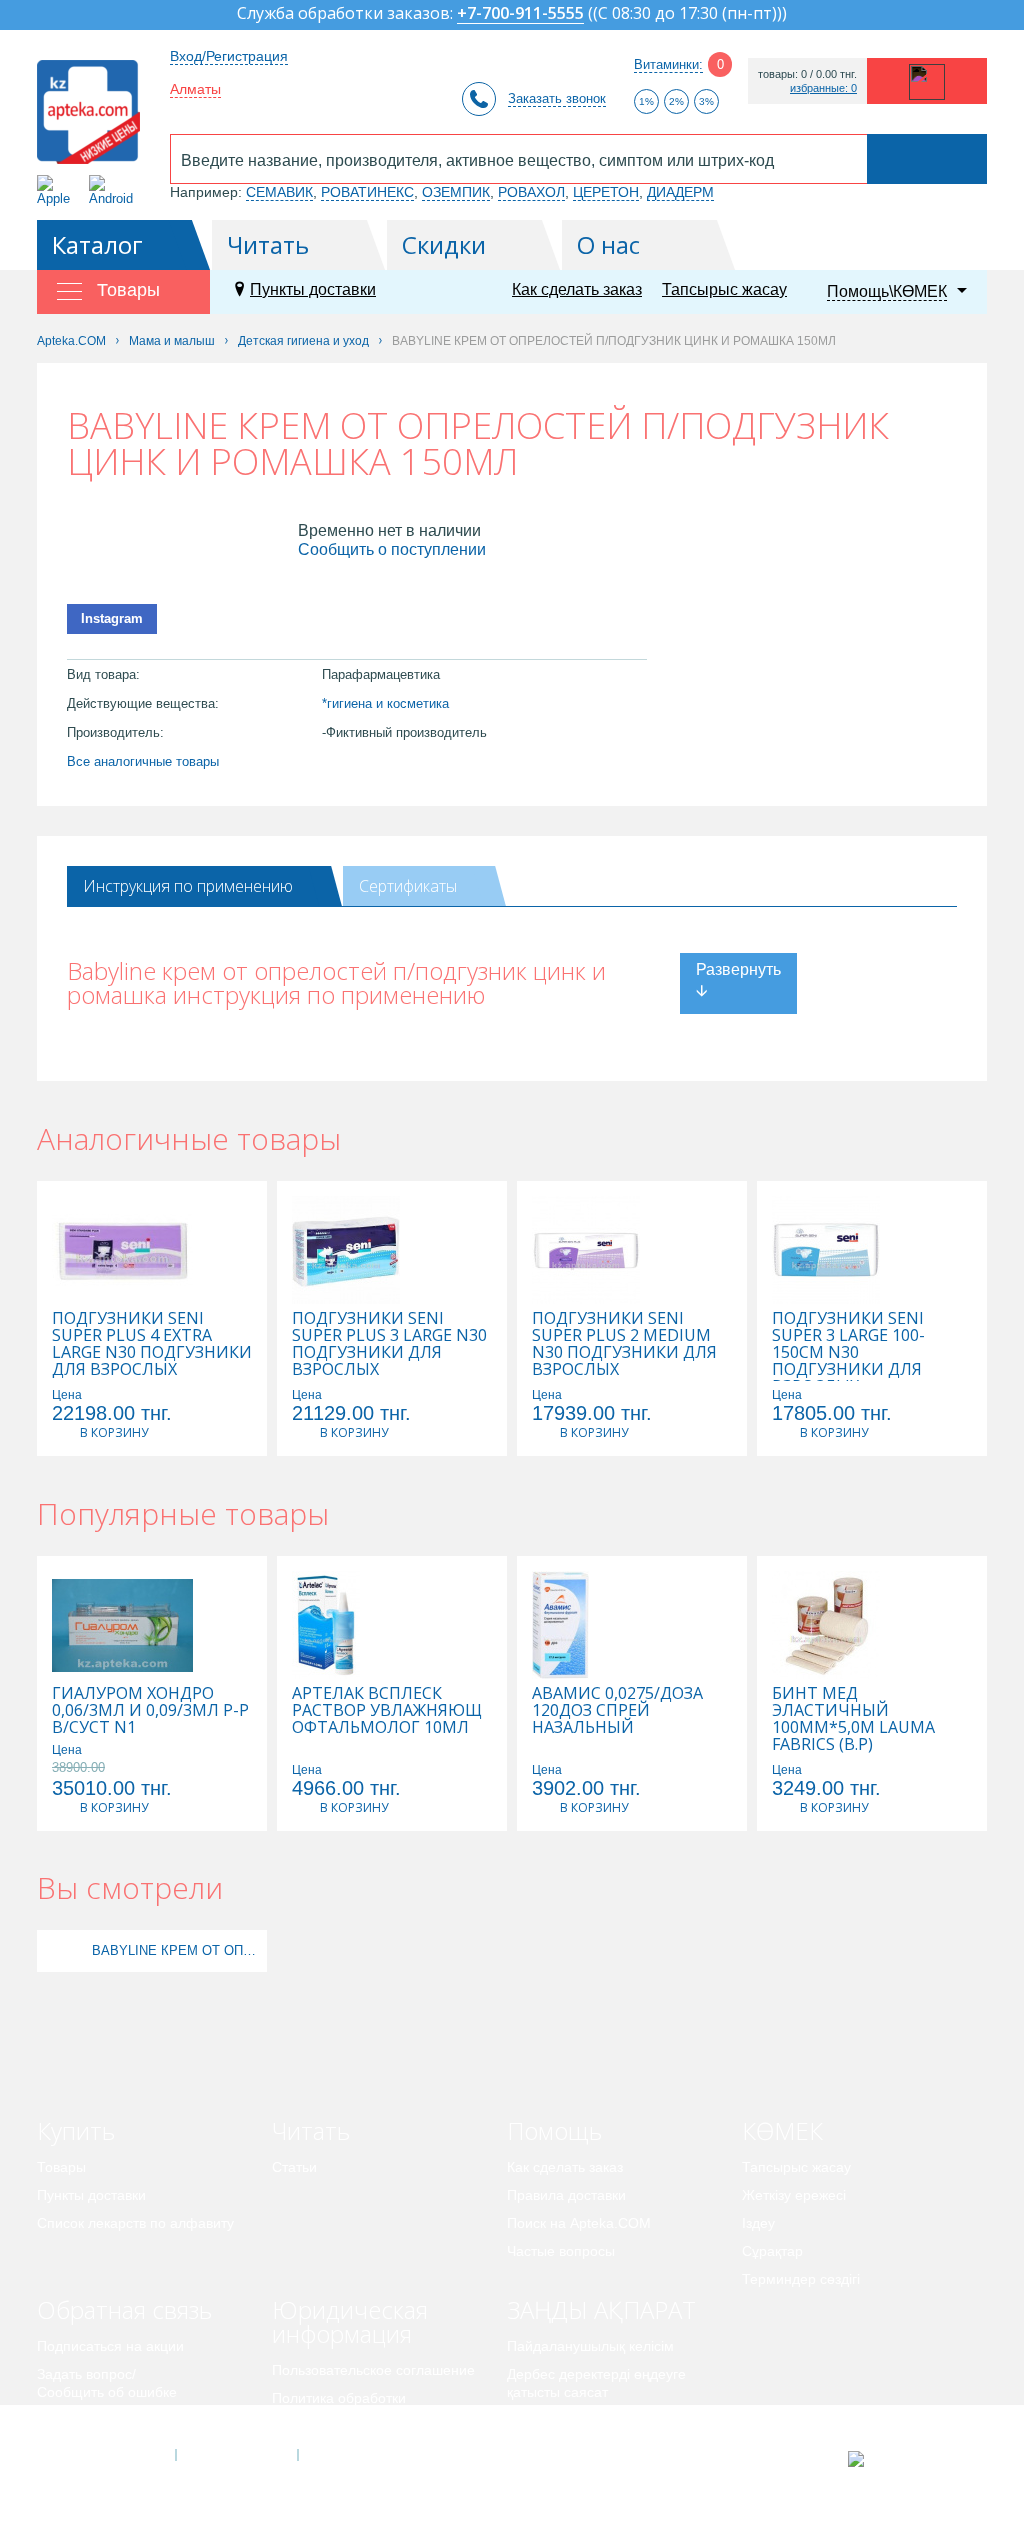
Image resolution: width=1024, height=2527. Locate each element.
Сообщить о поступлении (392, 549)
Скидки (444, 244)
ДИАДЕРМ (680, 192)
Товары (61, 2167)
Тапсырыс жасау (724, 289)
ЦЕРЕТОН (606, 192)
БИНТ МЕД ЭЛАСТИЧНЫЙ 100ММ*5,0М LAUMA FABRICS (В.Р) (853, 1719)
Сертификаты (408, 886)
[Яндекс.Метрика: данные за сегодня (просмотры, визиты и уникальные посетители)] (905, 2459)
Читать (268, 244)
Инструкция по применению (188, 886)
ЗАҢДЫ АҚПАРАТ (601, 2309)
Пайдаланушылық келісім (590, 2346)
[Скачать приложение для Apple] (57, 190)
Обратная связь (124, 2309)
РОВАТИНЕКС (367, 192)
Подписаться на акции (110, 2346)
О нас (608, 244)
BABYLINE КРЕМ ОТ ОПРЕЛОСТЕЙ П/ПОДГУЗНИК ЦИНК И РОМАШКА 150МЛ (177, 1950)
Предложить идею (96, 2420)
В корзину (114, 1432)
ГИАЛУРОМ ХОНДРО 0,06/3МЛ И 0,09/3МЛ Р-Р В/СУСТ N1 (150, 1710)
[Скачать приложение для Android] (114, 190)
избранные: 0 (823, 88)
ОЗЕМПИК (456, 192)
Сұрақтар (772, 2251)
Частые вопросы (561, 2251)
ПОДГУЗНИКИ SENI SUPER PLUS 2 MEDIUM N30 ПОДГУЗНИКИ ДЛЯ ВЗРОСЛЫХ (624, 1344)
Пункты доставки (313, 289)
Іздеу (758, 2223)
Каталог (97, 244)
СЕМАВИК (279, 192)
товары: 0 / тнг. (807, 74)
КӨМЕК (782, 2130)
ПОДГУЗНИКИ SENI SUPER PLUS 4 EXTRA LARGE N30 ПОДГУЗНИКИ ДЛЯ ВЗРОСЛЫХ (152, 1344)
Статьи (294, 2167)
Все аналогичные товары (143, 761)
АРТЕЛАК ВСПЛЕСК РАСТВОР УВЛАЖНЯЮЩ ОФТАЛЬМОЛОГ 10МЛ (387, 1710)
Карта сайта (359, 2455)
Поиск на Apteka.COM (579, 2223)
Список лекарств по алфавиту (135, 2223)
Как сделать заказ (577, 289)
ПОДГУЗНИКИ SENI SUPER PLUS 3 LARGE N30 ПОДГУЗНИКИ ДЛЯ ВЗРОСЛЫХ (389, 1344)
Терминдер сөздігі (801, 2279)
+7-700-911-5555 (520, 14)
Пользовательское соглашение (373, 2370)
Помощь (554, 2130)
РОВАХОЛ (531, 192)
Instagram (112, 618)
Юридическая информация (350, 2321)
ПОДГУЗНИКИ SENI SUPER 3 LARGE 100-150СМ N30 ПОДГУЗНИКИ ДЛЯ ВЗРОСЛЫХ (848, 1352)
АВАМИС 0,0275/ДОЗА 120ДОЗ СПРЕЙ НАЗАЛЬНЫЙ (617, 1710)
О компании (235, 2455)
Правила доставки (566, 2195)
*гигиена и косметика (385, 703)
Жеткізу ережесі (794, 2195)
